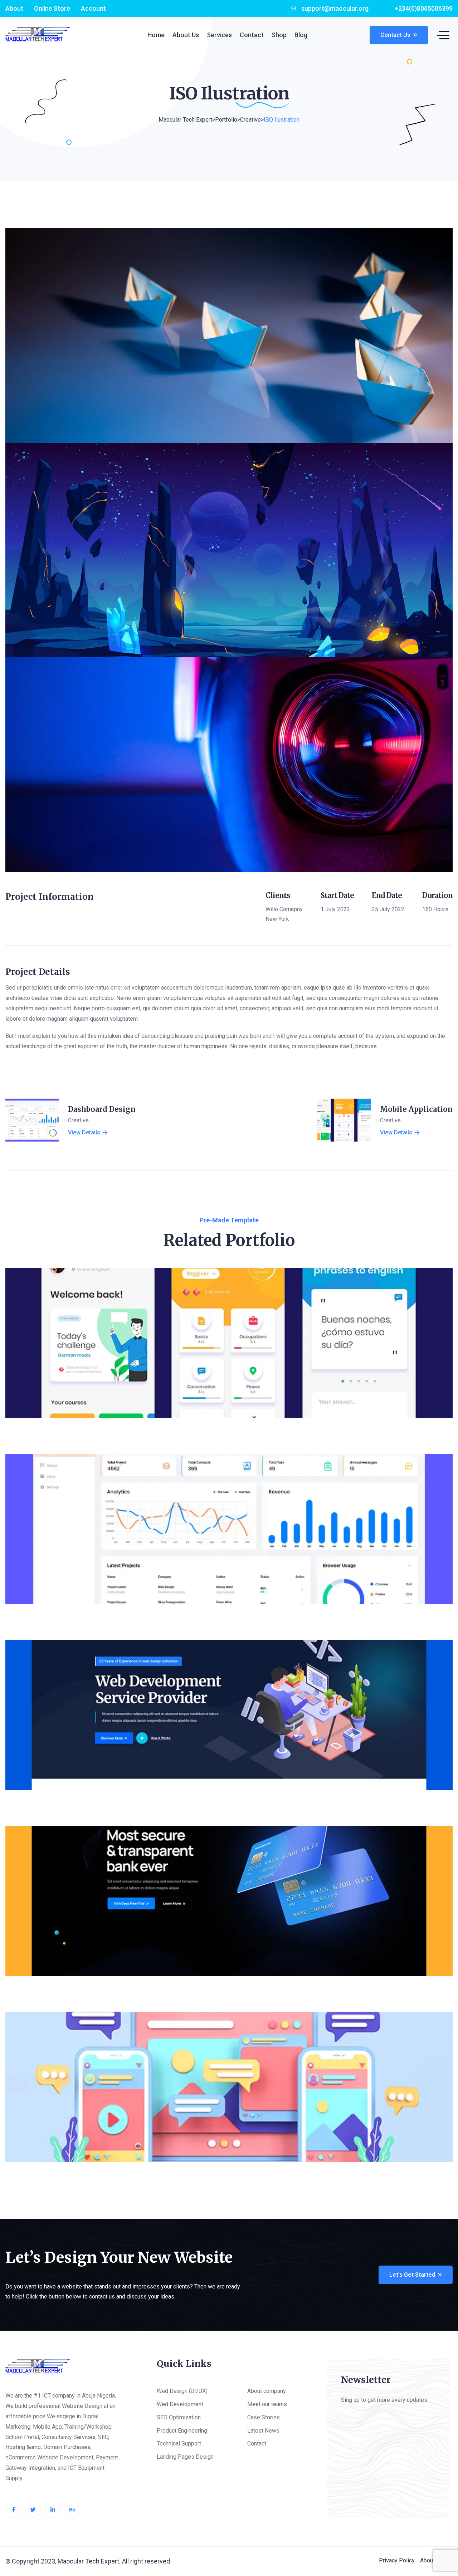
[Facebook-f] (13, 2510)
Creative (78, 1120)
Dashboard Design (102, 1109)
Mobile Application (416, 1109)
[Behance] (72, 2510)
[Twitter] (33, 2510)
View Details (84, 1133)
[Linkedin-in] (53, 2510)
